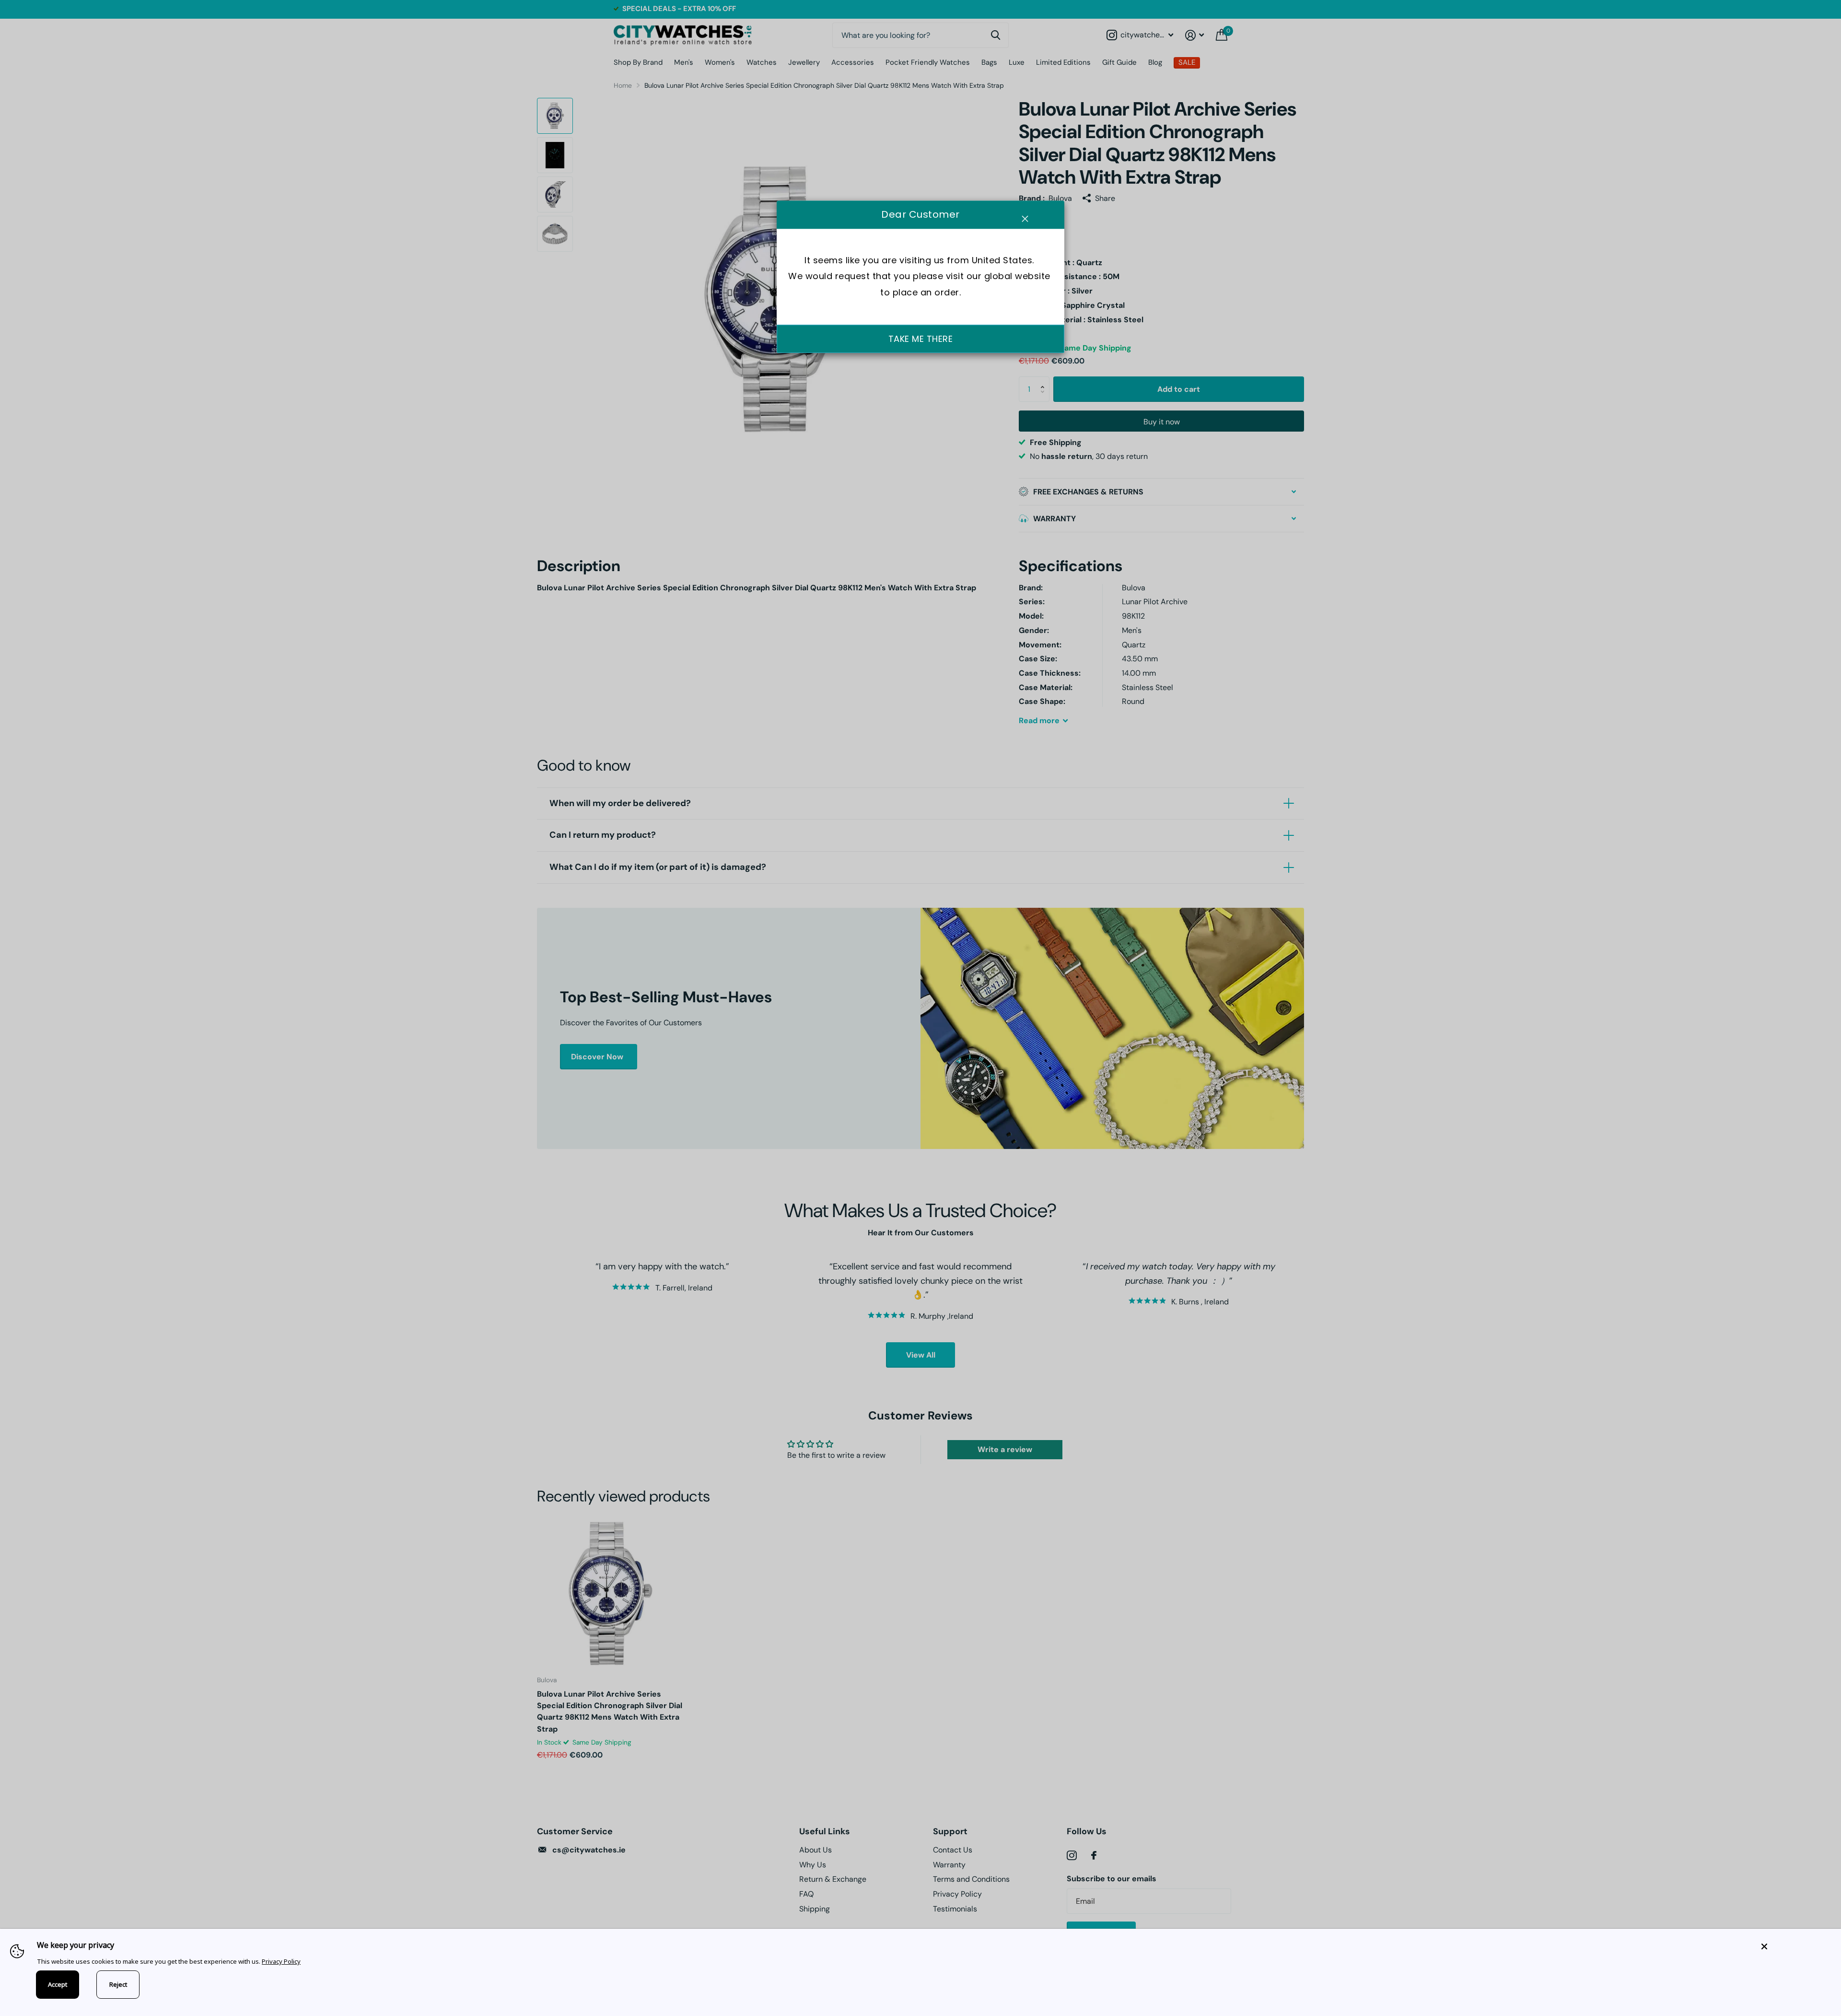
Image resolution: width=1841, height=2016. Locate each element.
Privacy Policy (281, 1961)
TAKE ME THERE (921, 339)
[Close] (1794, 1946)
